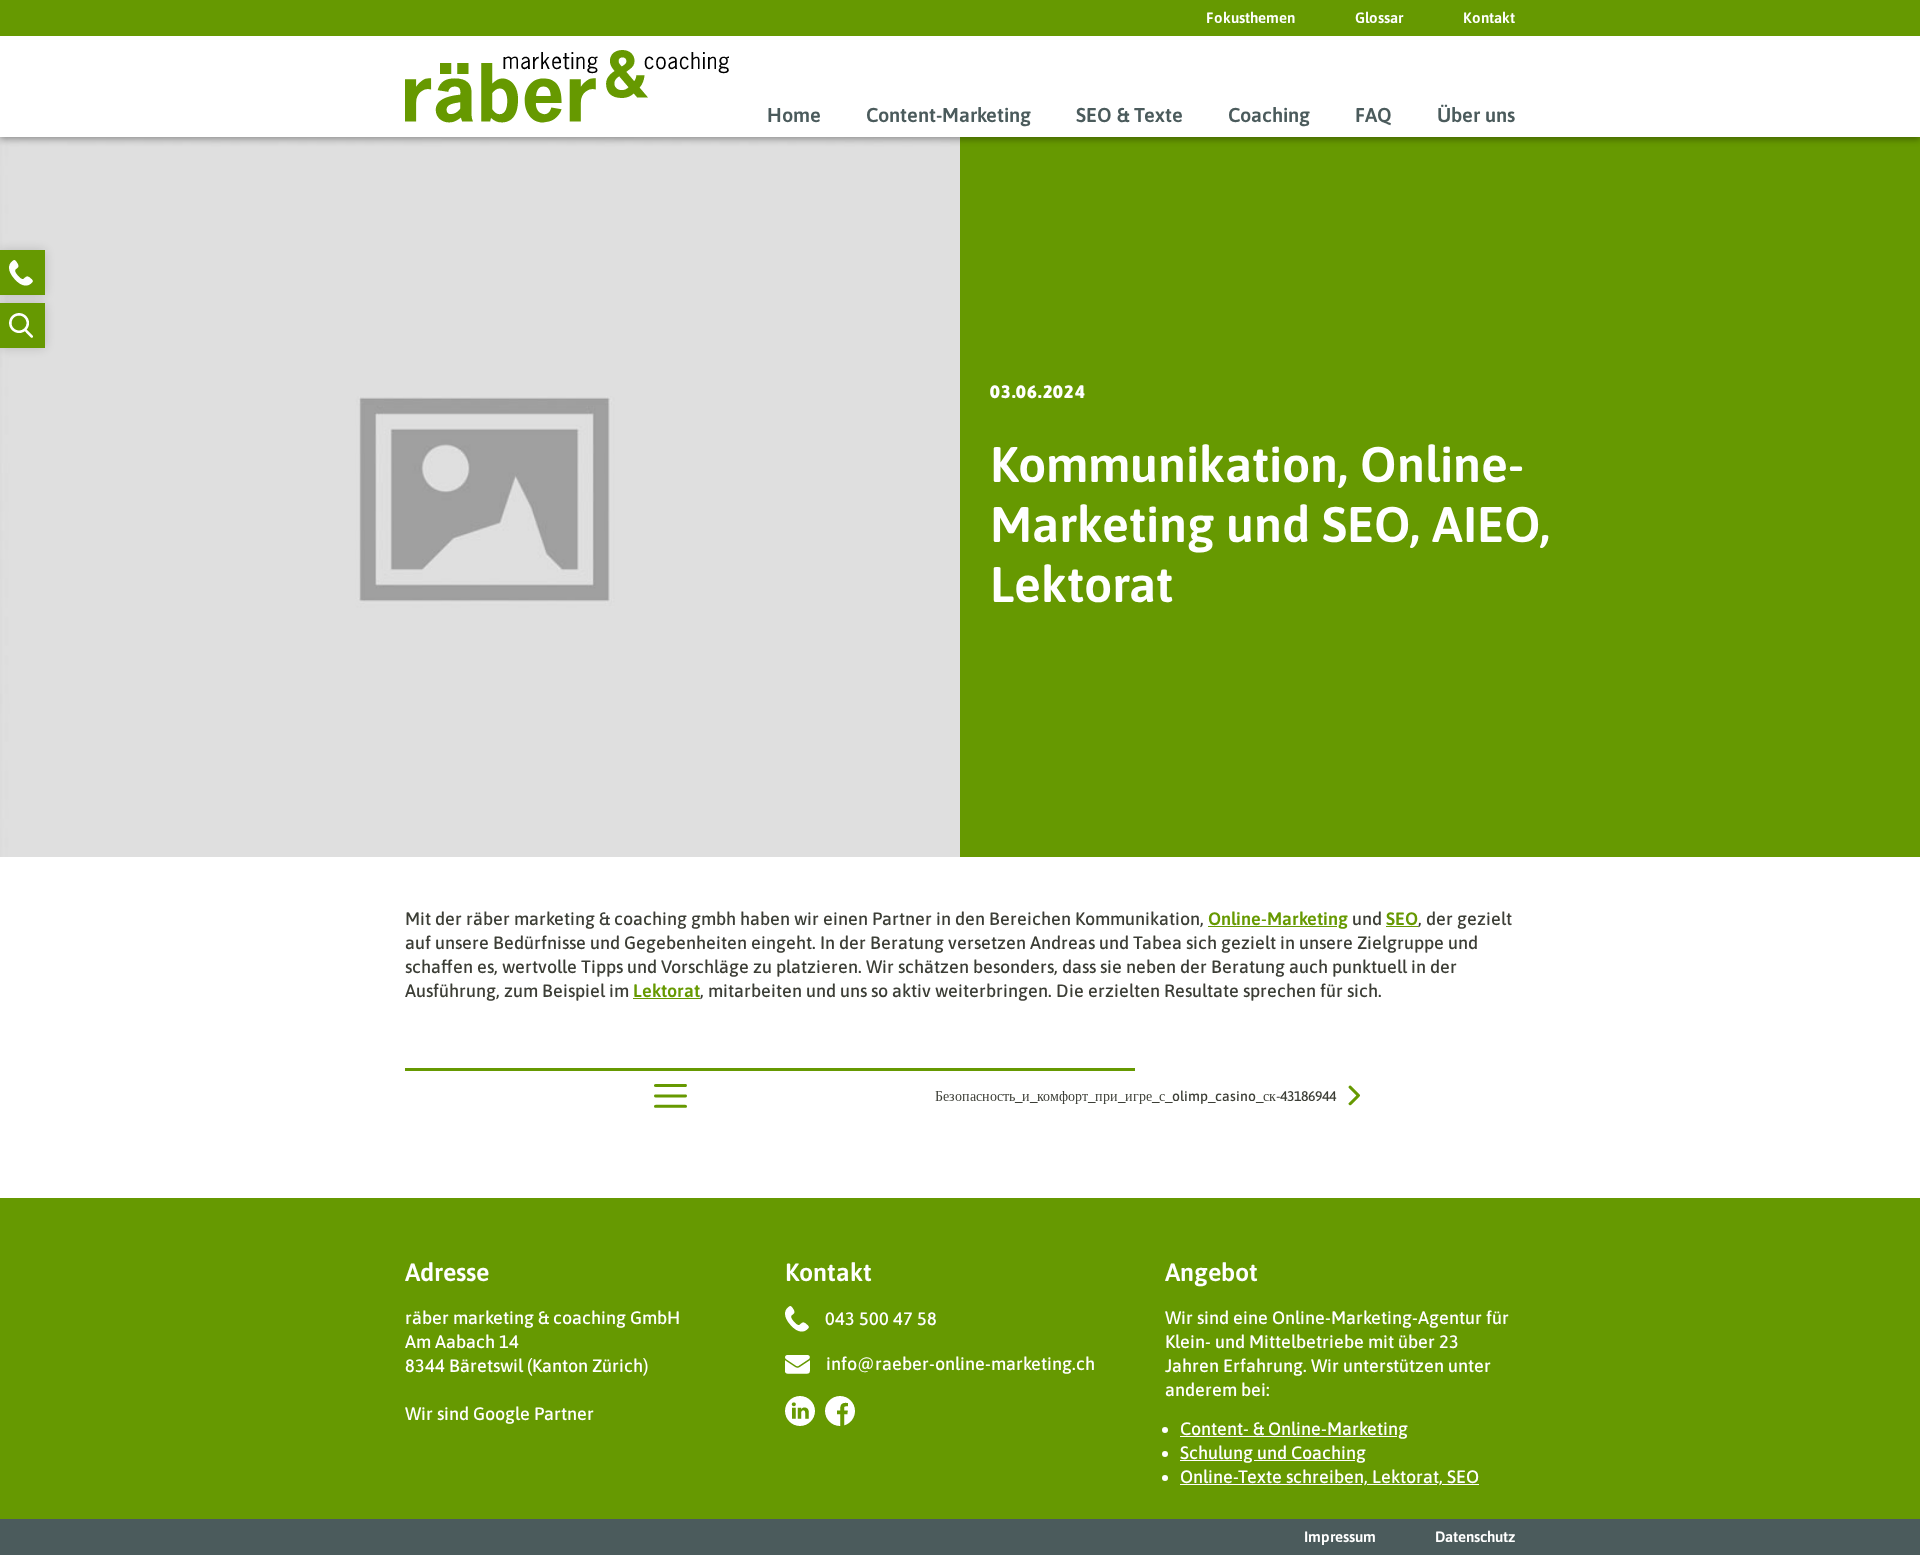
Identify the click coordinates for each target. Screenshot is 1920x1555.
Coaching (1269, 114)
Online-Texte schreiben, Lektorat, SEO (1329, 1476)
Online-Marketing (1278, 918)
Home (794, 114)
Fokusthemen (1250, 17)
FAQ (1373, 114)
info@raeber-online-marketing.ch (960, 1363)
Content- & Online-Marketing (1294, 1428)
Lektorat (666, 990)
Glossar (1379, 17)
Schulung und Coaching (1273, 1452)
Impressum (1340, 1536)
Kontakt (1489, 17)
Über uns (1476, 114)
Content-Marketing (948, 114)
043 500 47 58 (881, 1318)
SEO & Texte (1129, 114)
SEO (1402, 918)
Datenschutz (1475, 1536)
